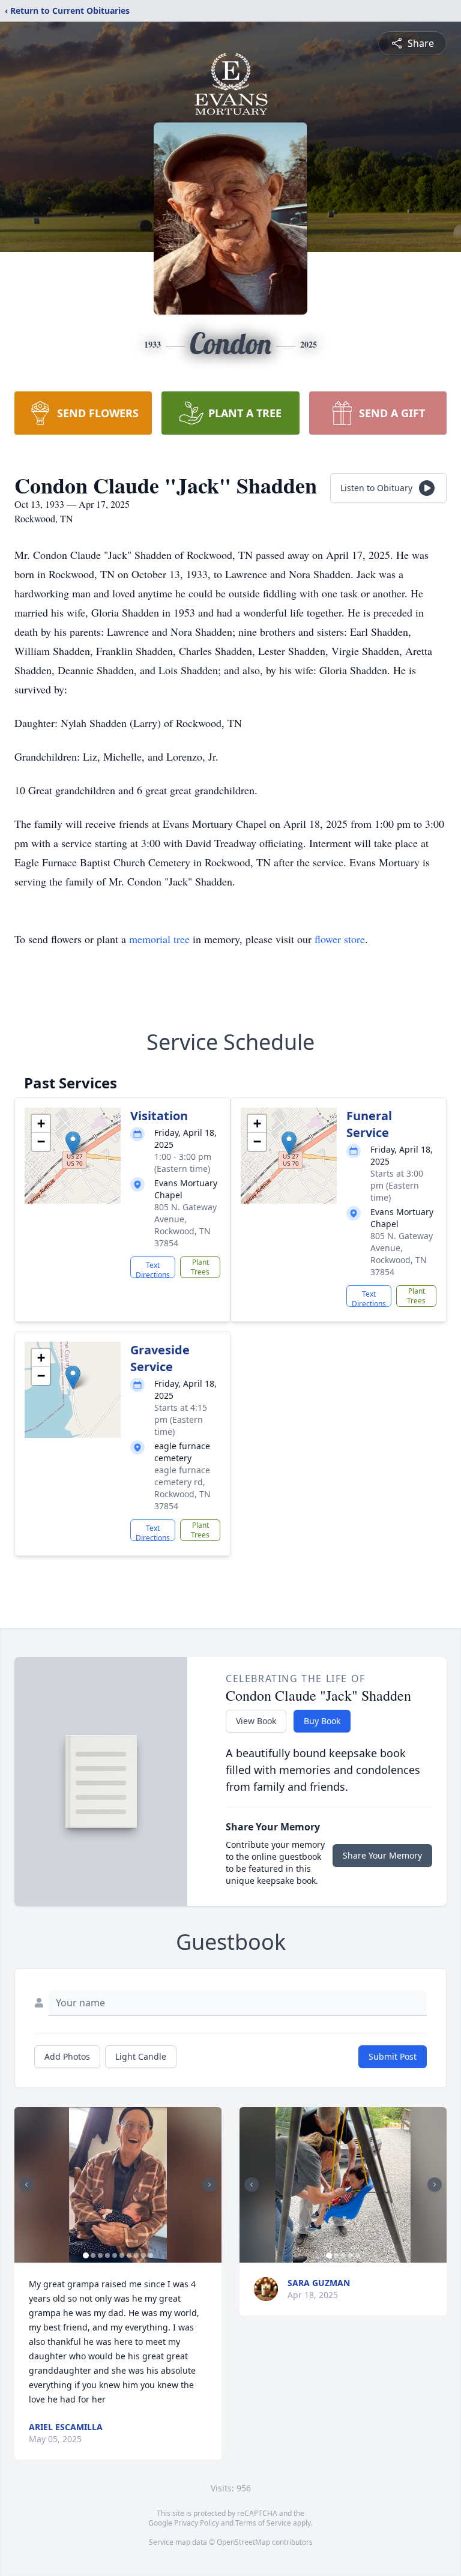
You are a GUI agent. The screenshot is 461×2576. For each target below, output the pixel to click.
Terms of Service (263, 2523)
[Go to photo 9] (143, 2255)
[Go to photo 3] (100, 2255)
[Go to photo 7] (129, 2255)
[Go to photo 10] (151, 2255)
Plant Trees (200, 1267)
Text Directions (153, 1269)
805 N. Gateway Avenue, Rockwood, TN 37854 (185, 1225)
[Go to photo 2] (93, 2255)
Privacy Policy (197, 2523)
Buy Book (322, 1721)
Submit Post (393, 2056)
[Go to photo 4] (107, 2255)
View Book (256, 1721)
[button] (73, 1143)
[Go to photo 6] (122, 2255)
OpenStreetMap (243, 2542)
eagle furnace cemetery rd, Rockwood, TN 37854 (182, 1488)
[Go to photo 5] (115, 2255)
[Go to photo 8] (136, 2255)
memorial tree (159, 939)
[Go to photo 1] (86, 2255)
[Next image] (209, 2185)
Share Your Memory (382, 1855)
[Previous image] (26, 2185)
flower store (340, 939)
